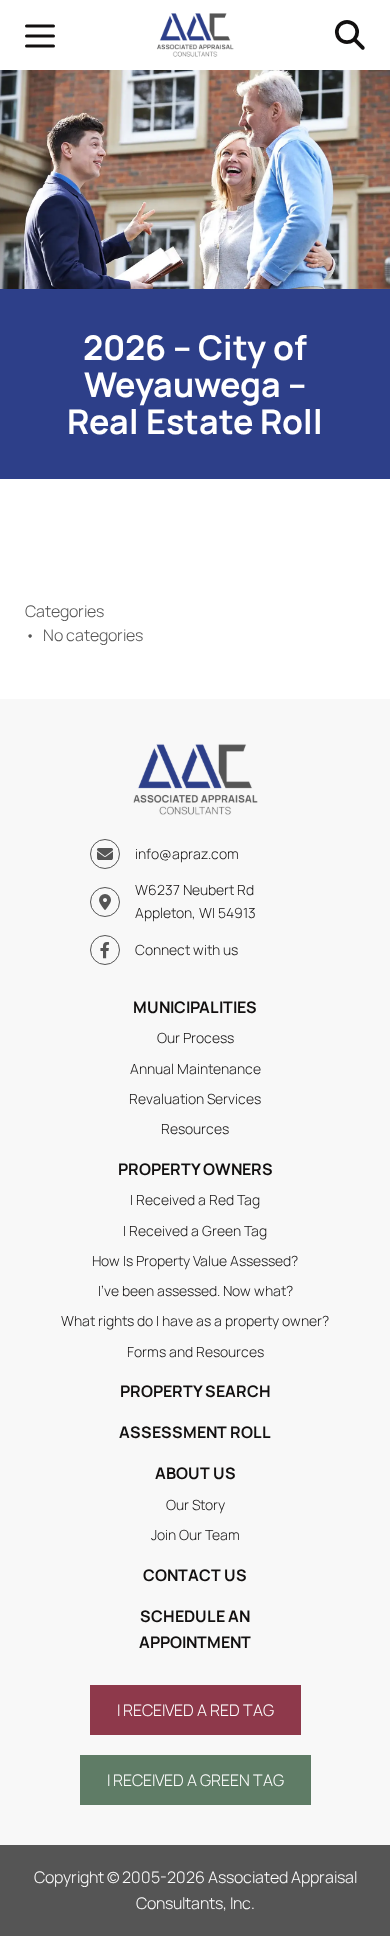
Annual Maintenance (195, 1068)
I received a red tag (195, 1710)
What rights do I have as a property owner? (195, 1320)
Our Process (195, 1037)
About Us (195, 1473)
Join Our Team (195, 1534)
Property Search (195, 1391)
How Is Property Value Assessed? (195, 1260)
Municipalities (195, 1007)
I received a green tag (195, 1780)
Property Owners (195, 1169)
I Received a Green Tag (195, 1230)
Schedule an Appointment (195, 1629)
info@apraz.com (187, 853)
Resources (195, 1128)
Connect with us (186, 949)
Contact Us (195, 1575)
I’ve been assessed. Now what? (195, 1290)
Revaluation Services (195, 1098)
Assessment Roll (195, 1432)
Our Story (195, 1504)
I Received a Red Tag (195, 1199)
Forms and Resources (195, 1351)
